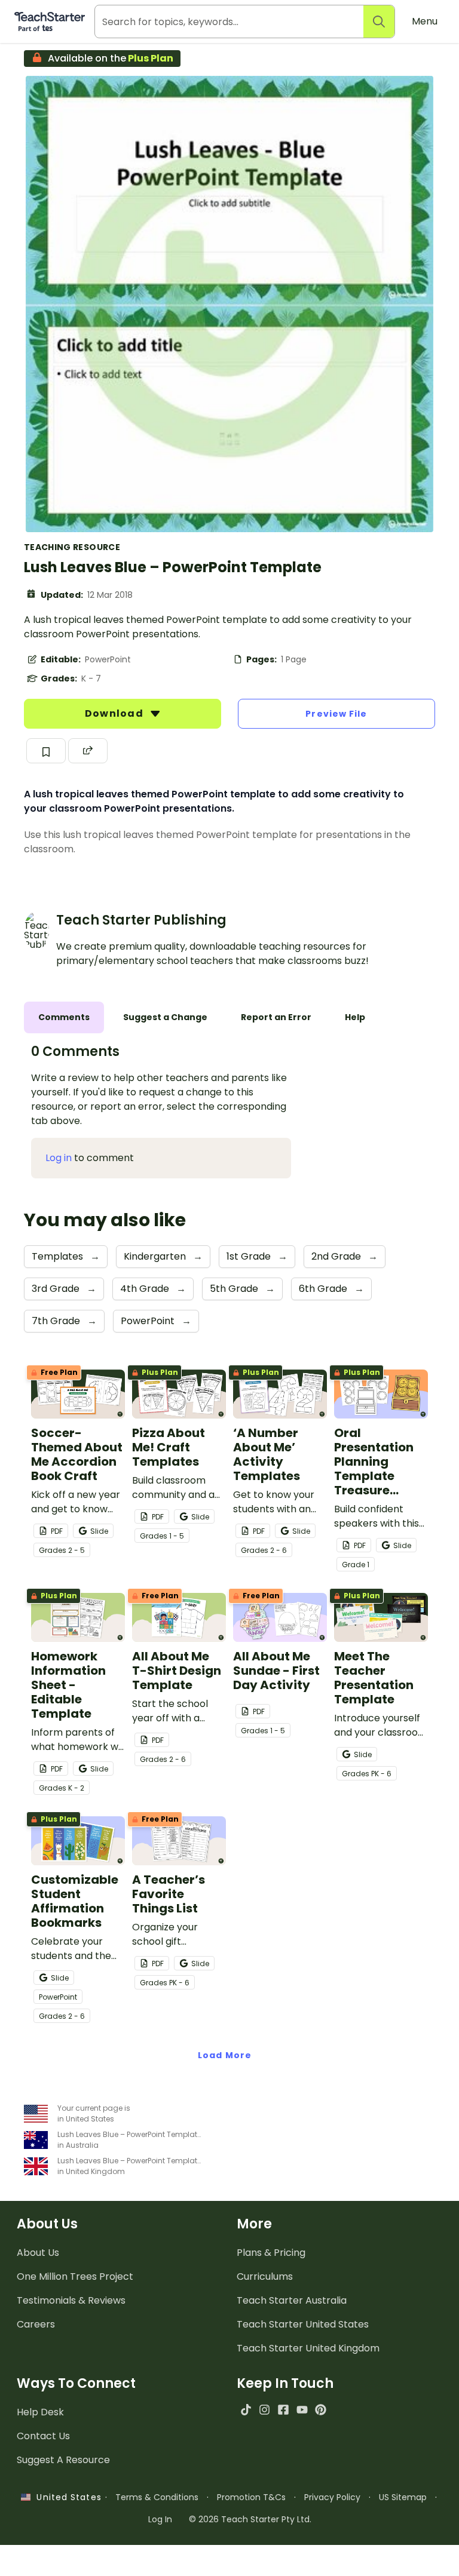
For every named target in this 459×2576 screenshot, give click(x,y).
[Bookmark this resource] (46, 751)
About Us (38, 2253)
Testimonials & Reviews (71, 2300)
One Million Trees (75, 2276)
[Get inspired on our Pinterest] (321, 2410)
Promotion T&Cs (251, 2497)
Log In (160, 2519)
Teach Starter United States (303, 2324)
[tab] (64, 1017)
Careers (36, 2324)
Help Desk (40, 2412)
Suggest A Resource (63, 2460)
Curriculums (265, 2276)
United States (66, 2497)
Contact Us (43, 2436)
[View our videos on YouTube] (302, 2410)
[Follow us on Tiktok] (246, 2410)
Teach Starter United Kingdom (308, 2348)
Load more (225, 2055)
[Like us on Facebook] (283, 2410)
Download (115, 713)
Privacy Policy (332, 2497)
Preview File (336, 714)
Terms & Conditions (157, 2497)
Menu (425, 21)
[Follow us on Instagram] (264, 2410)
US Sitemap (403, 2497)
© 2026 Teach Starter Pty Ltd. (250, 2519)
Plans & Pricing (271, 2253)
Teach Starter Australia (292, 2300)
